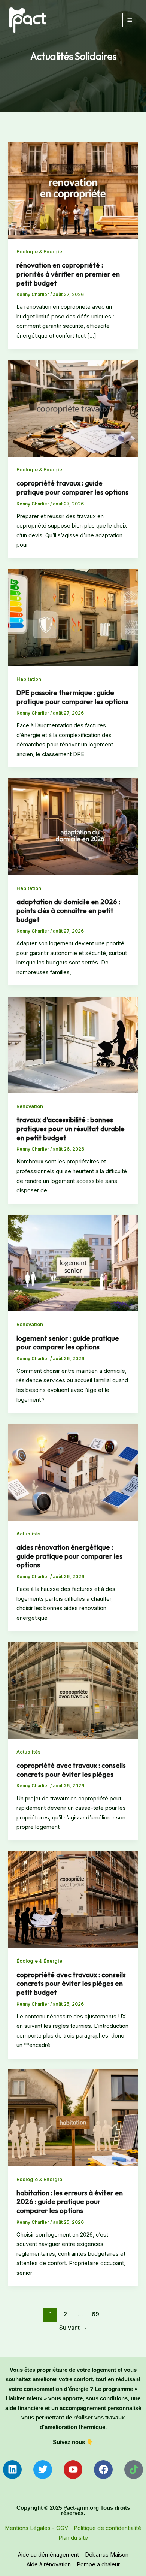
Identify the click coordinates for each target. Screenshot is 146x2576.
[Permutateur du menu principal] (130, 20)
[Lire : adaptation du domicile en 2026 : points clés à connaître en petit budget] (73, 827)
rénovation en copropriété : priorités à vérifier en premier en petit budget (68, 274)
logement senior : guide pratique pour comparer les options (68, 1343)
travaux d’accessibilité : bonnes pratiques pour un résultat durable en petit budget (71, 1129)
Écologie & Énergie (39, 252)
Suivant (73, 2328)
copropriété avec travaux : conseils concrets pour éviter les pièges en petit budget (71, 1984)
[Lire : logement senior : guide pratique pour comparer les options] (73, 1263)
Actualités (28, 1534)
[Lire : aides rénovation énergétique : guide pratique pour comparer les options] (73, 1472)
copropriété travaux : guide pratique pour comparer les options (72, 488)
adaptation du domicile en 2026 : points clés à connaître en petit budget (68, 910)
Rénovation (30, 1106)
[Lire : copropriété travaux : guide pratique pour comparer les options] (73, 408)
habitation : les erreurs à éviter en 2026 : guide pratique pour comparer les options (70, 2202)
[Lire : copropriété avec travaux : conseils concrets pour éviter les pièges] (73, 1690)
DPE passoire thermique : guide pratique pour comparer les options (72, 697)
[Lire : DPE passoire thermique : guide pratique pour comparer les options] (73, 617)
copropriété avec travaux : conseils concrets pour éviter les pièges (71, 1770)
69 (95, 2314)
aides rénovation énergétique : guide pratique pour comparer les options (69, 1556)
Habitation (29, 679)
